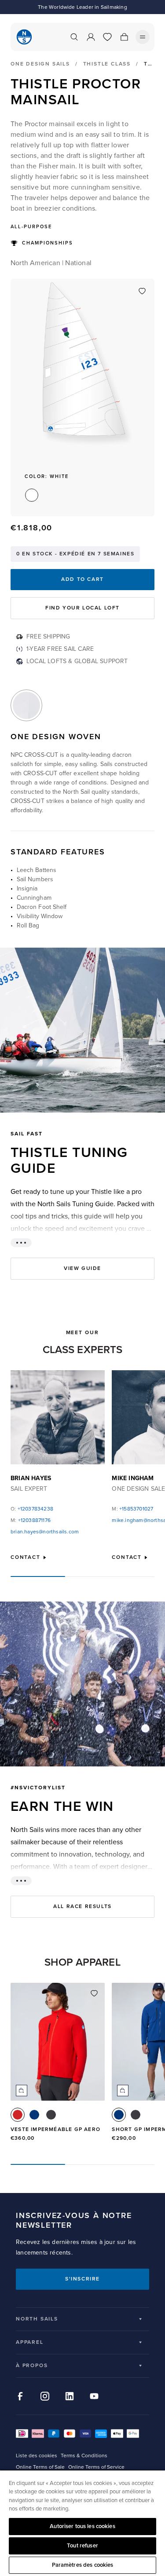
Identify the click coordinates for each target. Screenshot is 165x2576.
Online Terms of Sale (40, 2467)
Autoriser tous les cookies (82, 2526)
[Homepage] (24, 37)
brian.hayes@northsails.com (45, 1532)
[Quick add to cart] (22, 2091)
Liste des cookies (37, 2456)
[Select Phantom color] (51, 2115)
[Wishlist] (107, 37)
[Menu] (143, 37)
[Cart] (124, 37)
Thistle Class (107, 64)
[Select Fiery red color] (18, 2115)
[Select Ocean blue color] (34, 2115)
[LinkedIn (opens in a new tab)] (70, 2396)
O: (32, 1509)
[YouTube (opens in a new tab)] (94, 2396)
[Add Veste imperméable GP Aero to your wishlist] (94, 1993)
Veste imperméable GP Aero (55, 2129)
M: (31, 1520)
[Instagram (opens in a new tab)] (45, 2396)
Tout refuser (82, 2546)
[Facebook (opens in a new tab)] (20, 2396)
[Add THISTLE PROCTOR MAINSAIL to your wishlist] (142, 291)
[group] (58, 2066)
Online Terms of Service (96, 2467)
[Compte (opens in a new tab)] (91, 37)
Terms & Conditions (84, 2456)
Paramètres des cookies (83, 2565)
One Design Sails (40, 64)
